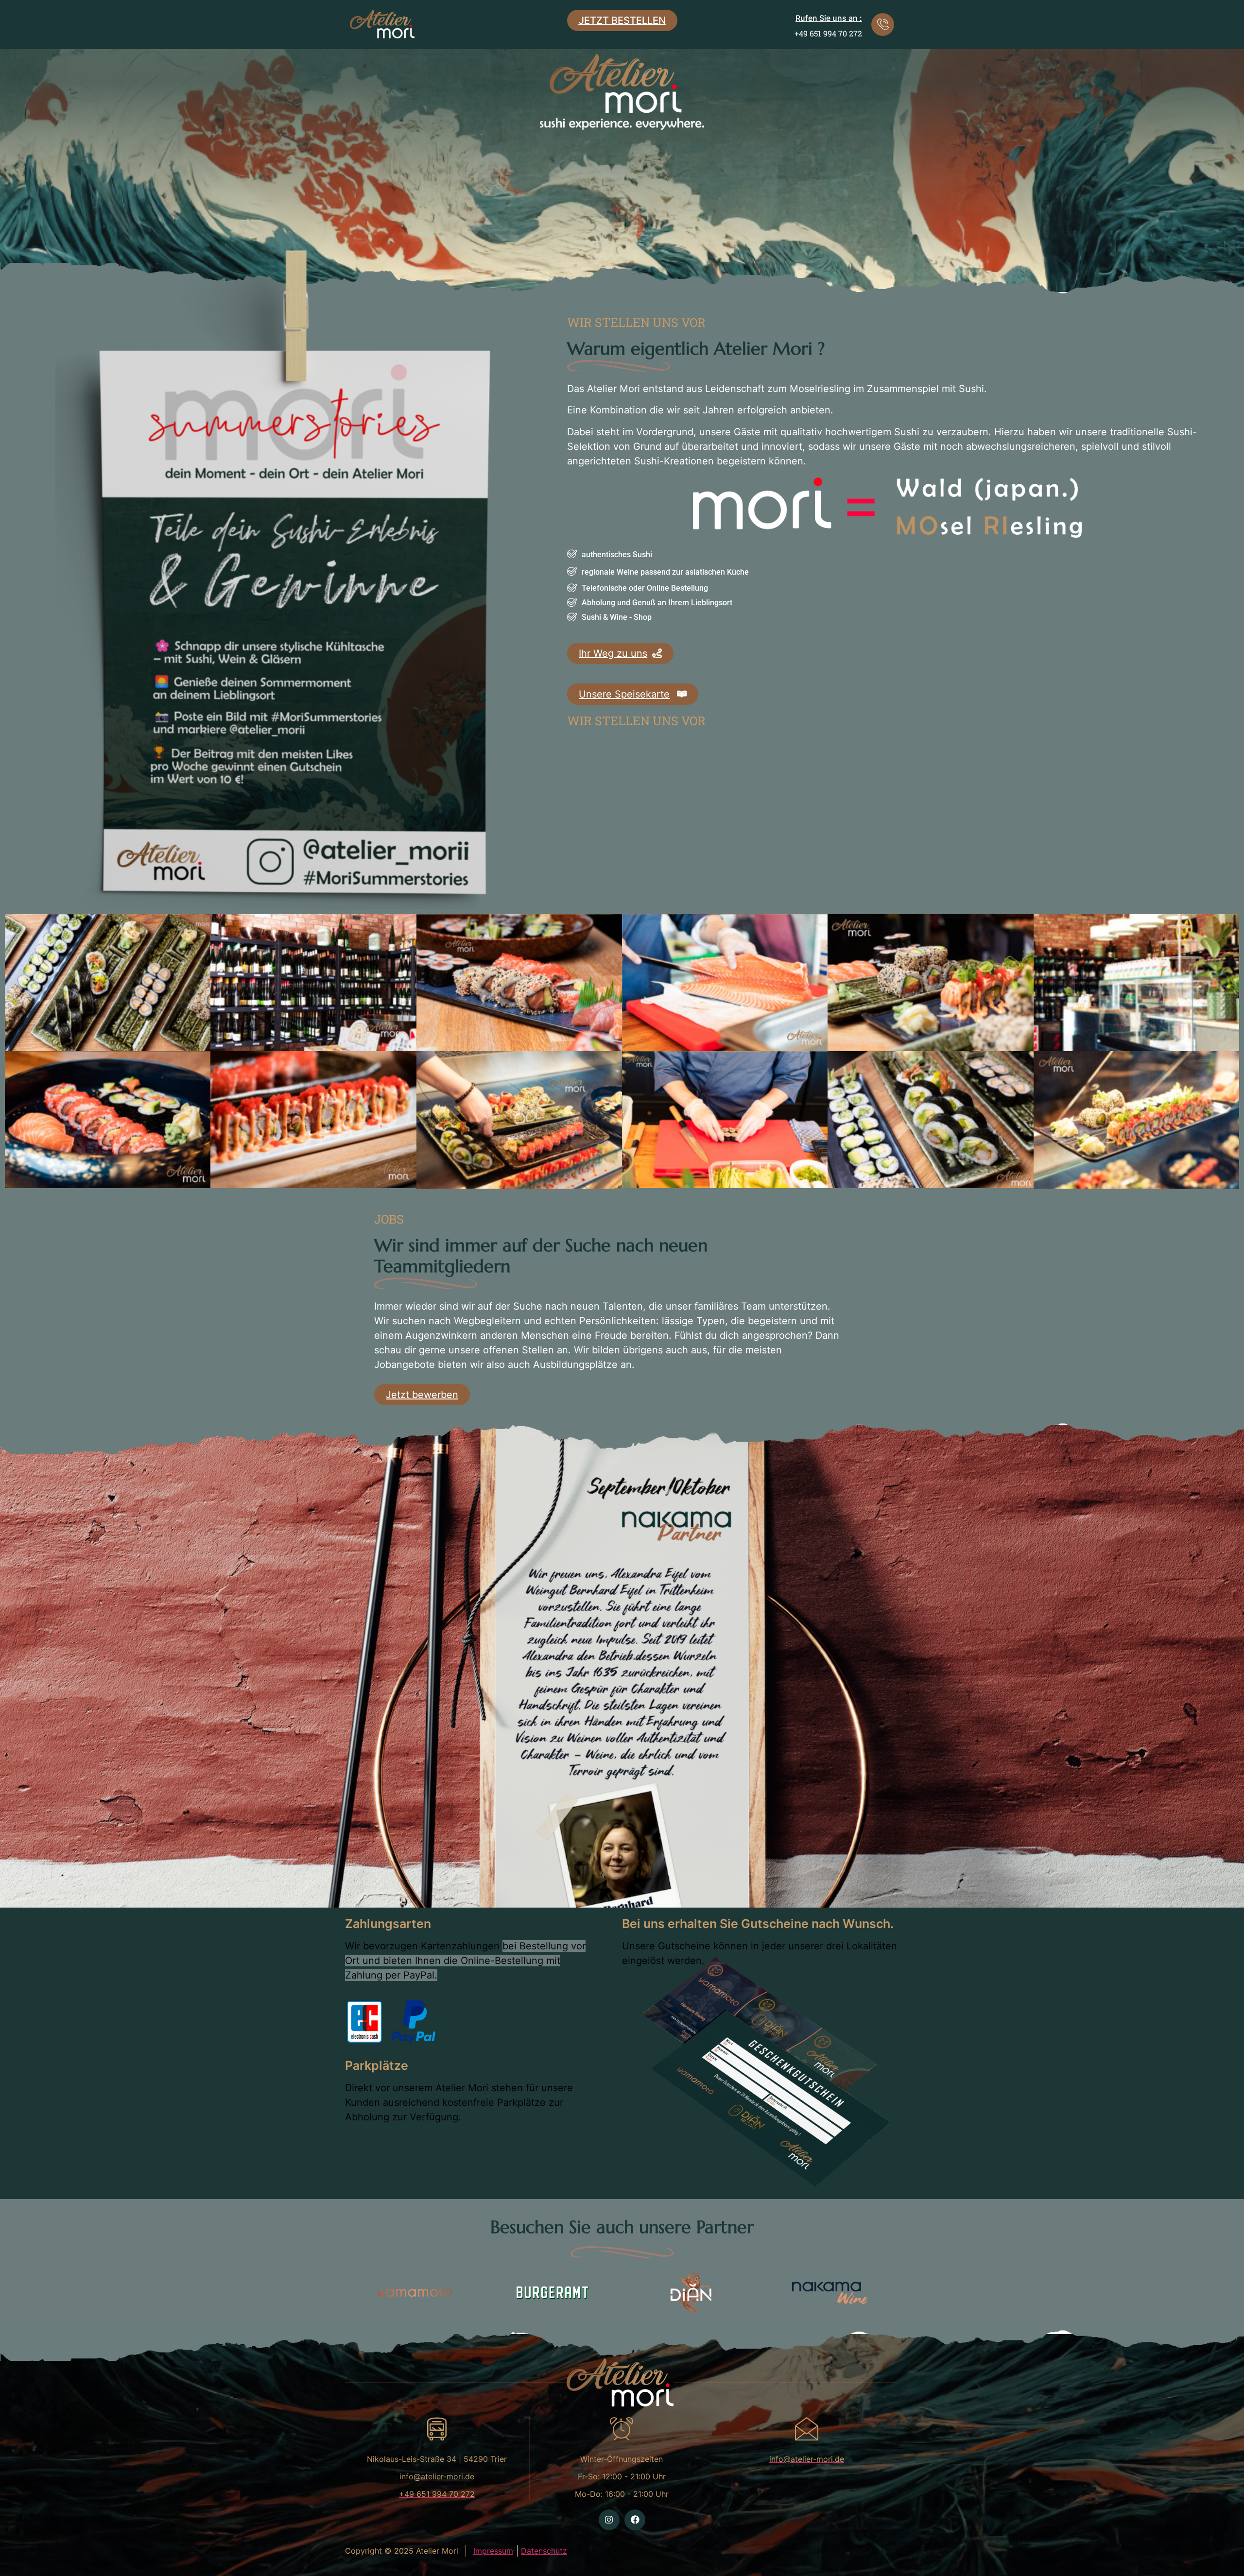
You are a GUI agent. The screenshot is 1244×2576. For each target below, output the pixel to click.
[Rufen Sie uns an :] (883, 25)
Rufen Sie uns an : (829, 18)
